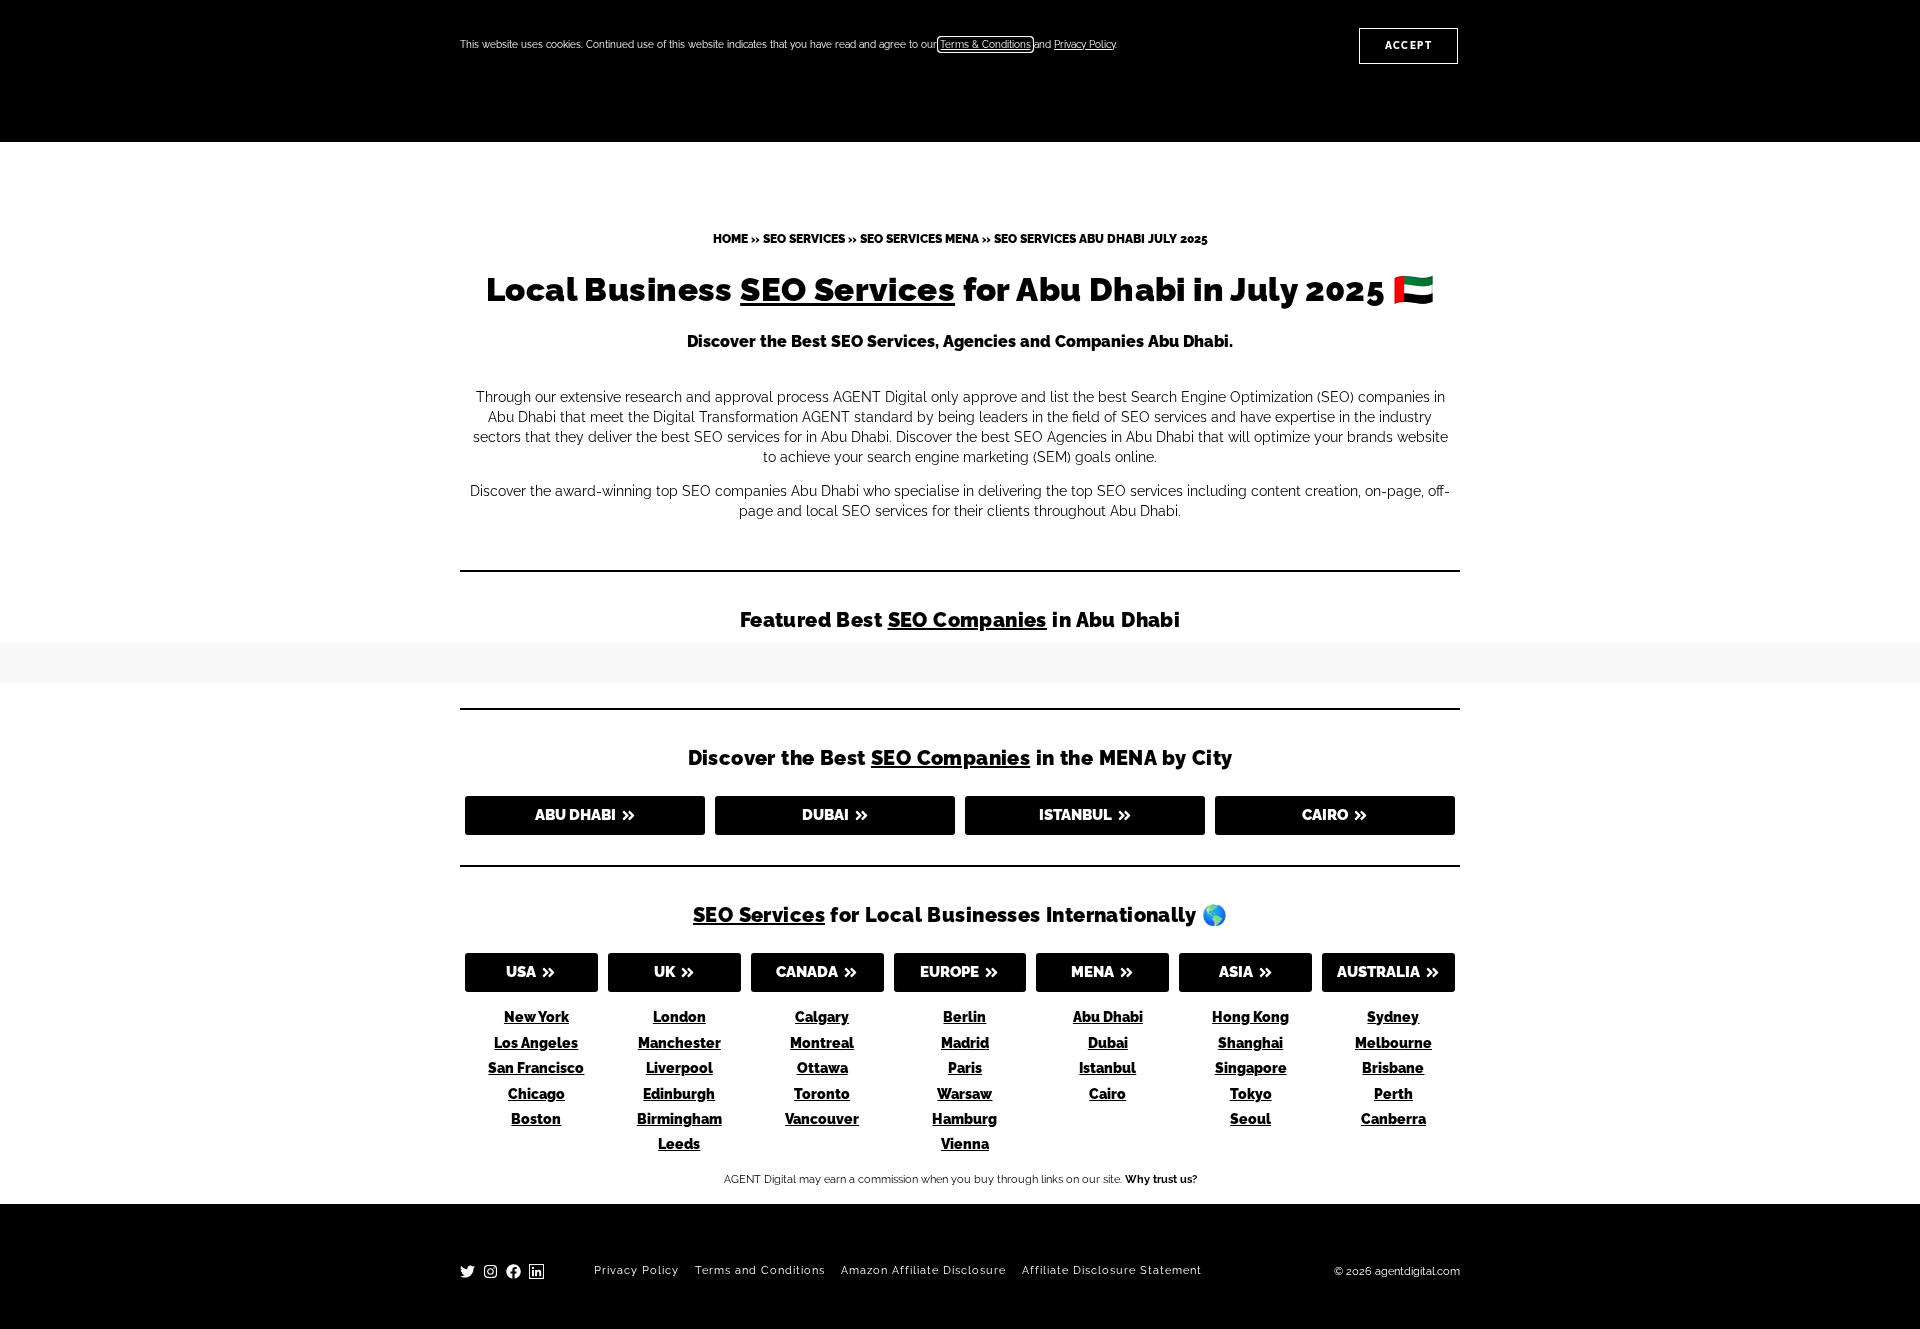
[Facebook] (513, 1271)
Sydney (1393, 1017)
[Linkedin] (536, 1271)
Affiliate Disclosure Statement (1112, 1270)
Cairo (1107, 1094)
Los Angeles (536, 1043)
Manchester (679, 1043)
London (679, 1017)
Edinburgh (679, 1094)
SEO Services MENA (919, 239)
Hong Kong (1250, 1017)
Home (730, 239)
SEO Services (804, 239)
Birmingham (679, 1119)
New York (536, 1017)
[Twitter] (467, 1271)
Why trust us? (1161, 1179)
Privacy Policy (636, 1270)
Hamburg (964, 1119)
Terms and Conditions (760, 1270)
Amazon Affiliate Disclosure (923, 1270)
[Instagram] (490, 1271)
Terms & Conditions (985, 44)
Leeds (679, 1144)
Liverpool (679, 1068)
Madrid (965, 1043)
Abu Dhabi (1108, 1017)
